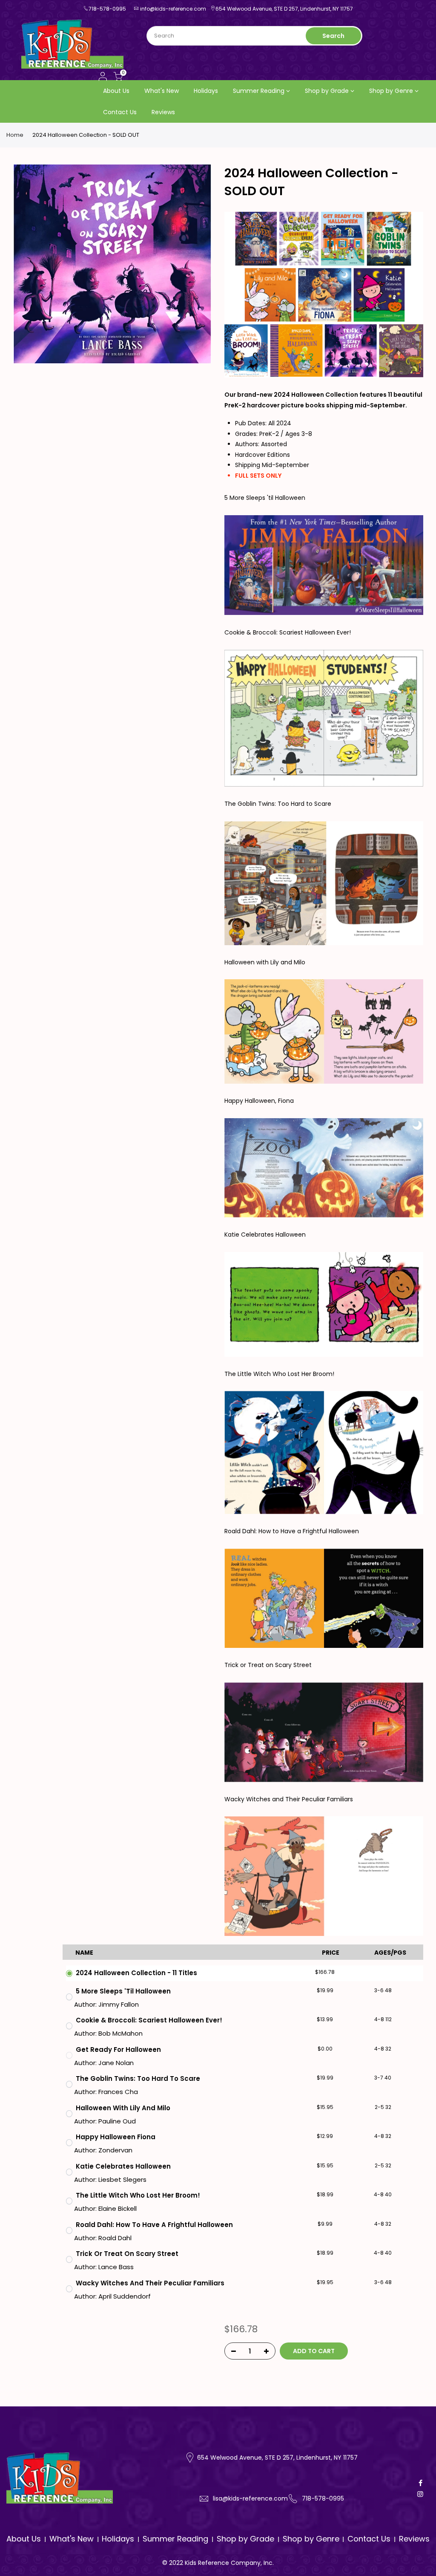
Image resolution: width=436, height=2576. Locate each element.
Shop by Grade (327, 91)
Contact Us (120, 112)
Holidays (206, 91)
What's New (162, 91)
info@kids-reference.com (173, 9)
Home (15, 135)
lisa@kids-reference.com (250, 2498)
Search (333, 36)
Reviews (163, 112)
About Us (116, 91)
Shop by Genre (391, 91)
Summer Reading (259, 91)
